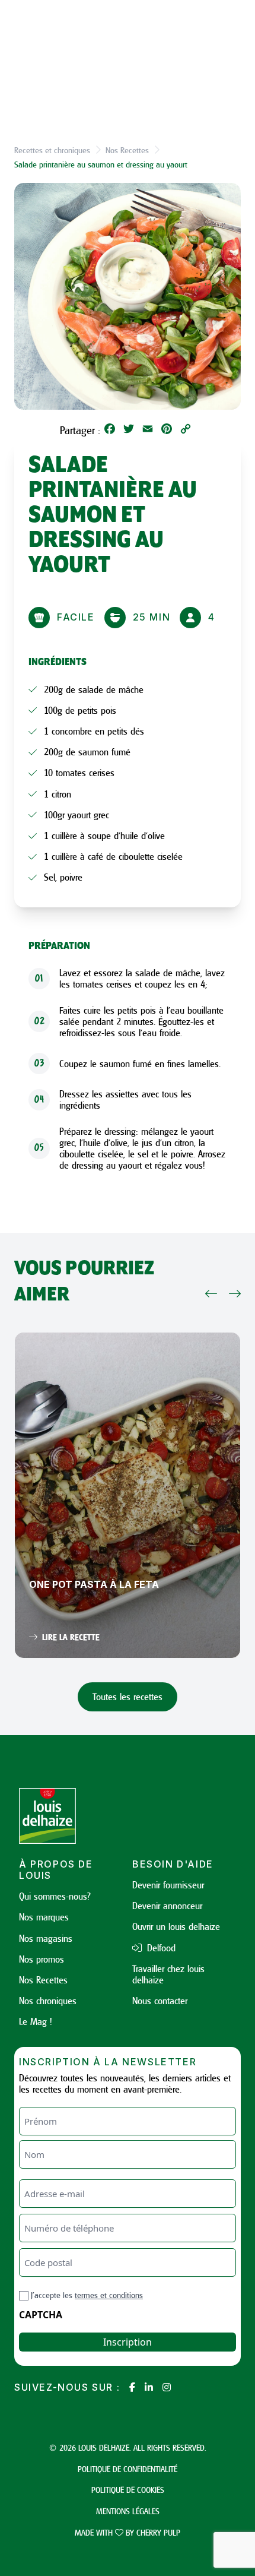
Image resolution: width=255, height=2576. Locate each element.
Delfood (160, 1948)
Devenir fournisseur (168, 1885)
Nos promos (42, 1959)
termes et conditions (109, 2295)
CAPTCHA (41, 2315)
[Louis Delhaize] (71, 1816)
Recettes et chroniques (52, 150)
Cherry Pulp (158, 2532)
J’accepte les (87, 2295)
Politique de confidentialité (128, 2469)
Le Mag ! (36, 2021)
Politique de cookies (128, 2490)
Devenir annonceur (167, 1906)
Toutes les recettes (128, 1697)
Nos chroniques (48, 2001)
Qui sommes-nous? (55, 1896)
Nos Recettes (127, 150)
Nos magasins (46, 1938)
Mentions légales (128, 2511)
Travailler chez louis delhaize (168, 1974)
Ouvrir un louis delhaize (176, 1926)
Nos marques (44, 1917)
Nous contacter (160, 2001)
